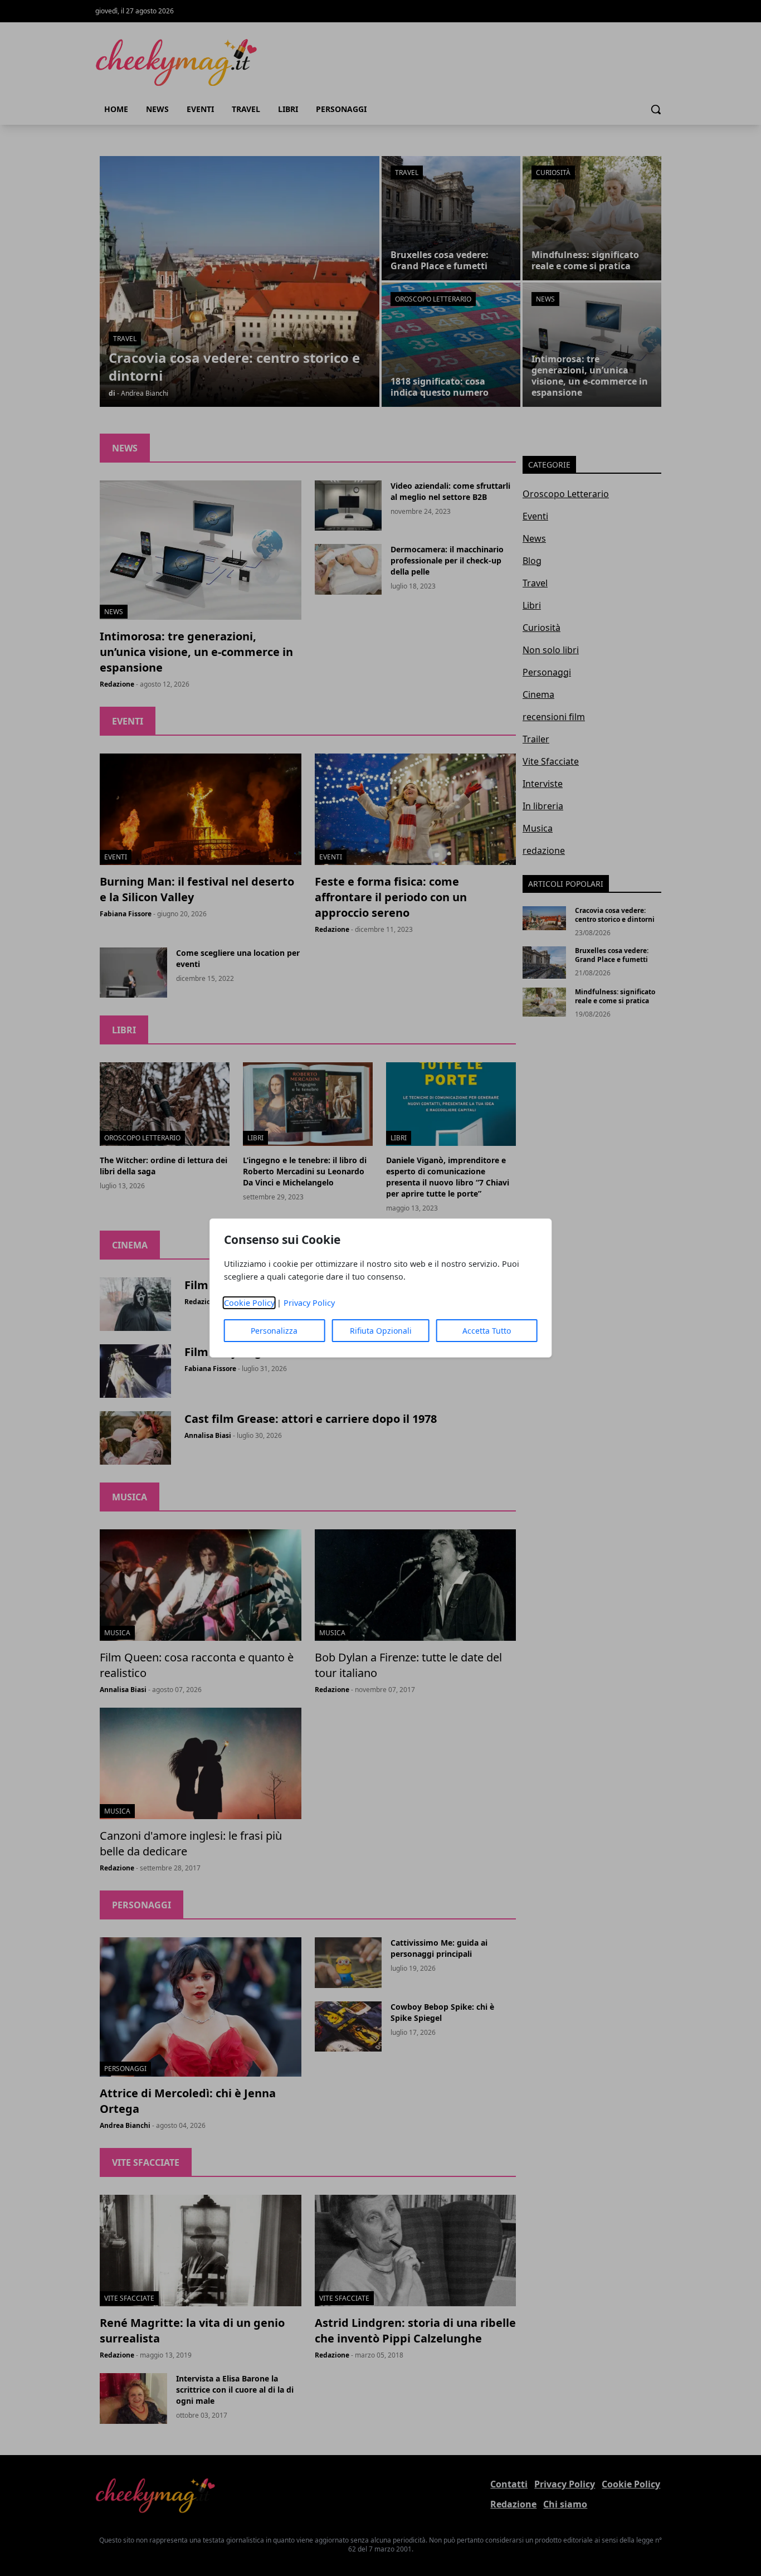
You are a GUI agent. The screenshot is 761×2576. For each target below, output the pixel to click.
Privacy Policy (309, 1303)
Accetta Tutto (487, 1331)
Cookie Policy (249, 1303)
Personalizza (274, 1331)
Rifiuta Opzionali (381, 1331)
